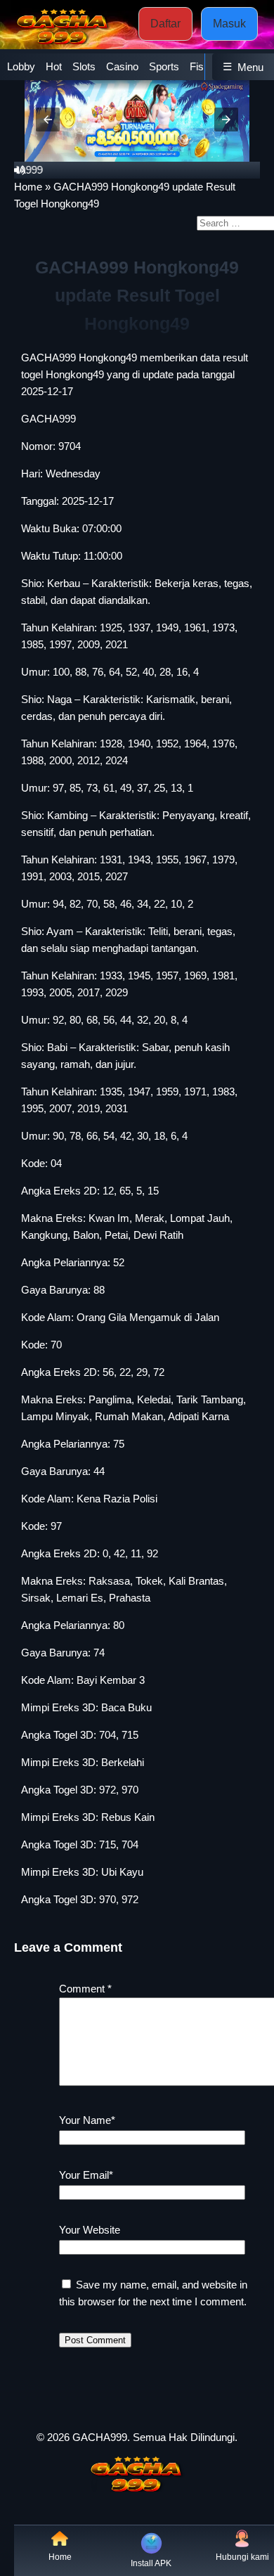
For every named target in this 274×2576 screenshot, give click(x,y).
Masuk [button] (229, 24)
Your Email (86, 2175)
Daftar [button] (165, 24)
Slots (84, 66)
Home (28, 187)
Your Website (90, 2230)
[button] (48, 120)
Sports (164, 66)
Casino (122, 66)
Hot (54, 66)
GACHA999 (48, 419)
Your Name (87, 2120)
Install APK (151, 2563)
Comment (85, 1989)
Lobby (21, 66)
